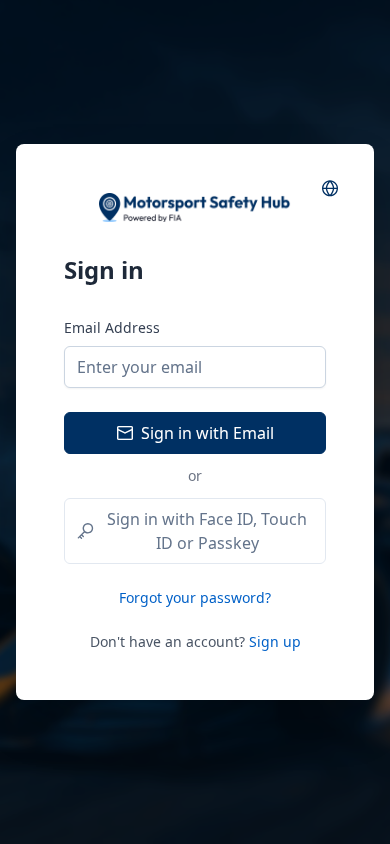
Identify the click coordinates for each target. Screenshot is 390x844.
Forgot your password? (195, 597)
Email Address (112, 327)
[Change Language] (330, 188)
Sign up (275, 641)
